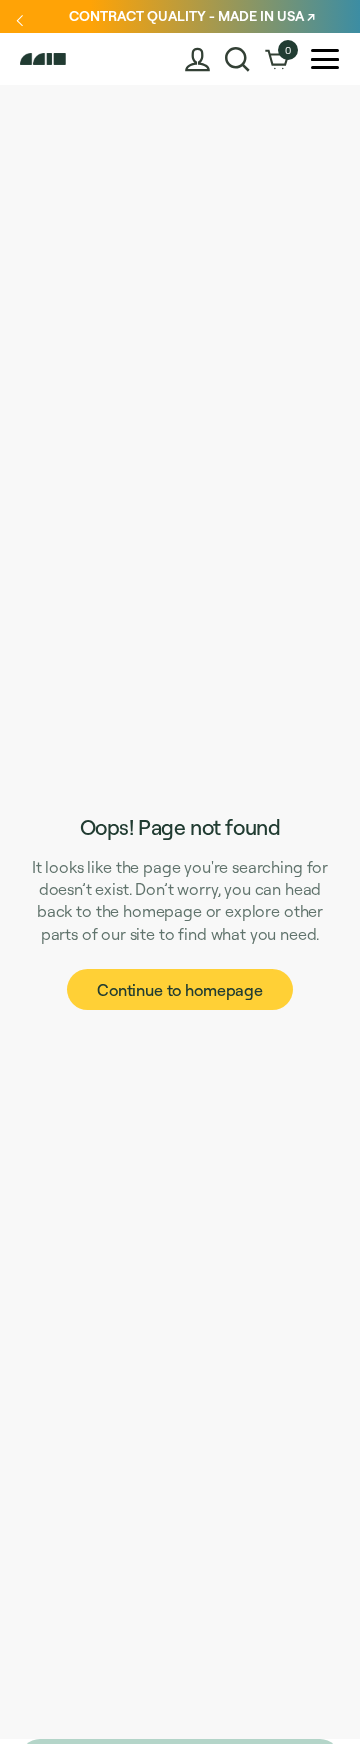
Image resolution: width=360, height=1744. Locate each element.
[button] (237, 59)
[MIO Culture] (63, 59)
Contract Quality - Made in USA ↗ (192, 15)
